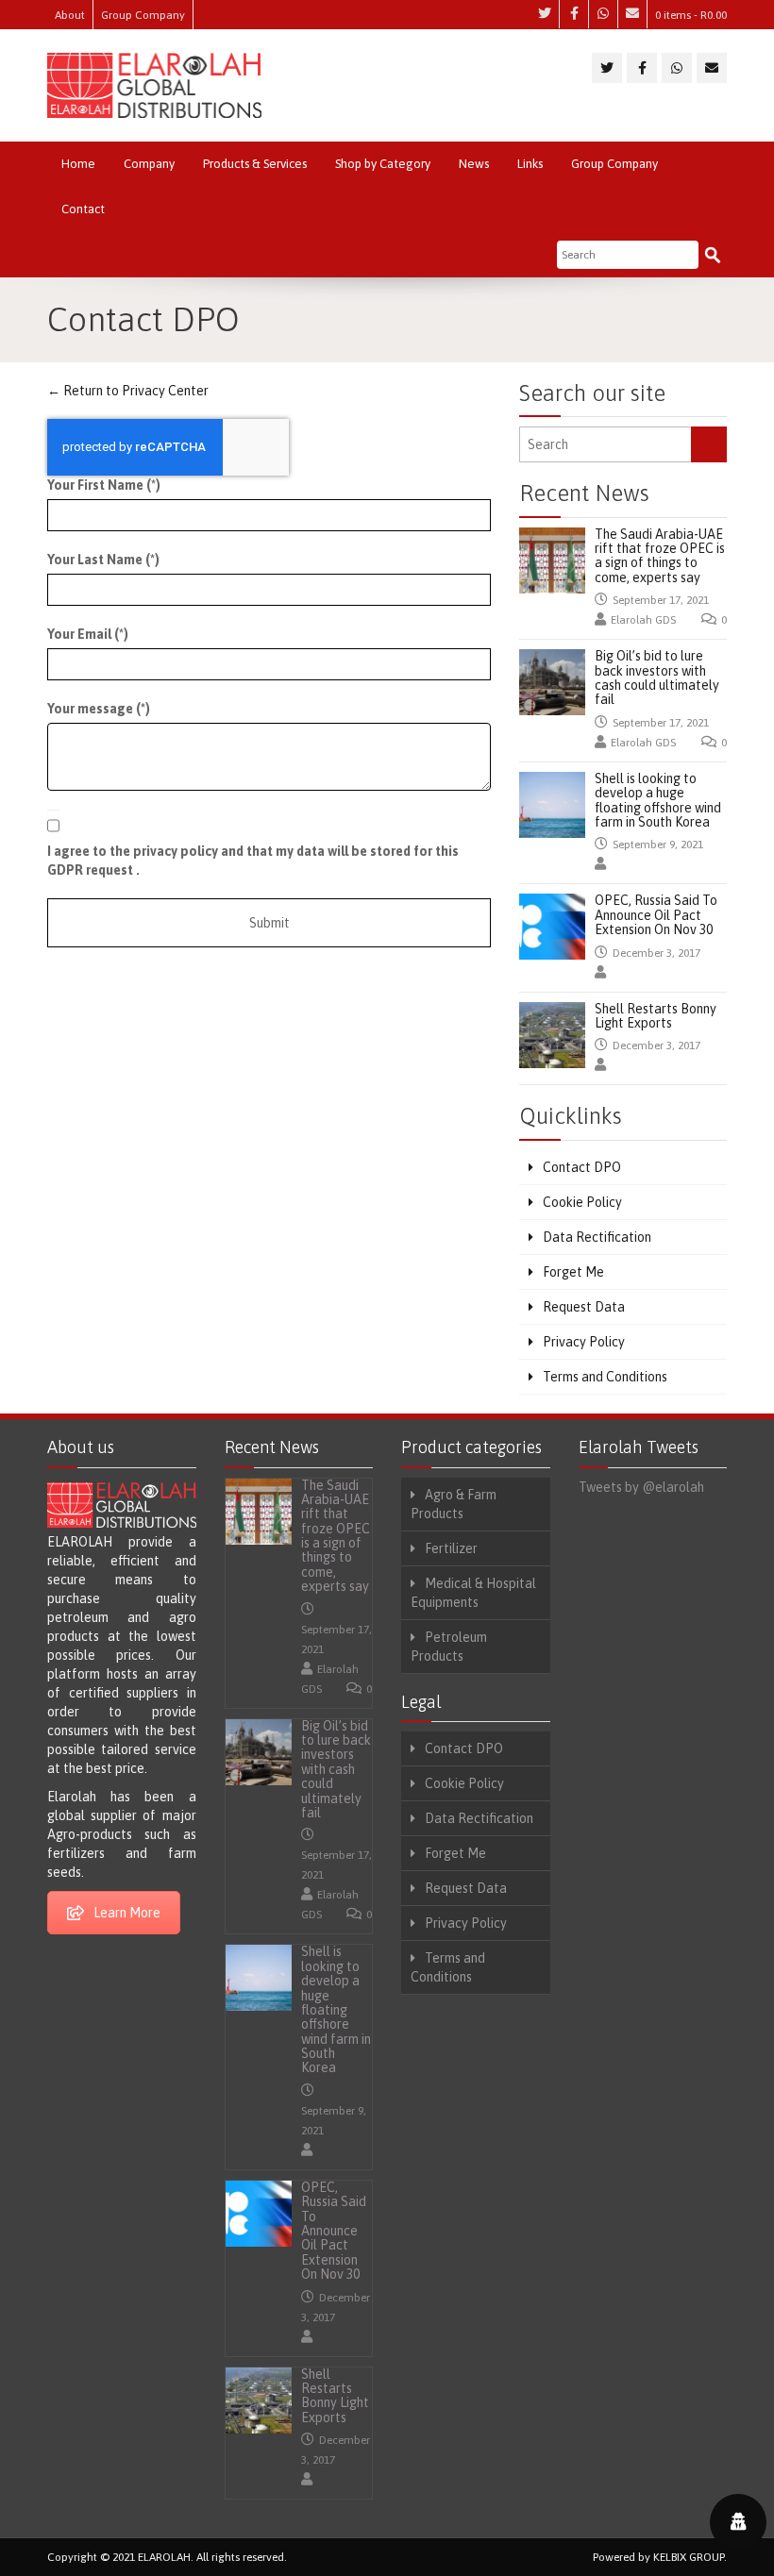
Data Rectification (597, 1237)
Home (78, 164)
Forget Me (573, 1272)
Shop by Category (383, 164)
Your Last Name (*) (103, 560)
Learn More (127, 1913)
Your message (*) (99, 709)
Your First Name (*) (104, 485)
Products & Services (255, 164)
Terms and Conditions (605, 1377)
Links (530, 164)
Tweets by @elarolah (641, 1487)
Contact (83, 209)
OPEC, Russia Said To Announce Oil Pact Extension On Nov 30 (656, 915)
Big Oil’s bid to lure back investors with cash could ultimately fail (657, 677)
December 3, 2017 (656, 953)
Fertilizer (451, 1548)
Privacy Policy (584, 1342)
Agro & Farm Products (454, 1504)
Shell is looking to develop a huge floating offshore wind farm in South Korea (658, 800)
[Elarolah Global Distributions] (154, 85)
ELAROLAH (164, 2557)
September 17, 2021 (661, 600)
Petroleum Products (449, 1647)
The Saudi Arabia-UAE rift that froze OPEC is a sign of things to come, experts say (660, 556)
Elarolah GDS (643, 620)
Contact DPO (582, 1167)
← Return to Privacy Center (128, 391)
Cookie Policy (582, 1202)
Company (149, 164)
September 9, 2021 (658, 845)
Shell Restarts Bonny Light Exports (656, 1016)
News (474, 164)
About (70, 15)
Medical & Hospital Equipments (473, 1593)
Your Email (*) (88, 634)
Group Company (143, 15)
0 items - (691, 15)
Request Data (584, 1307)
